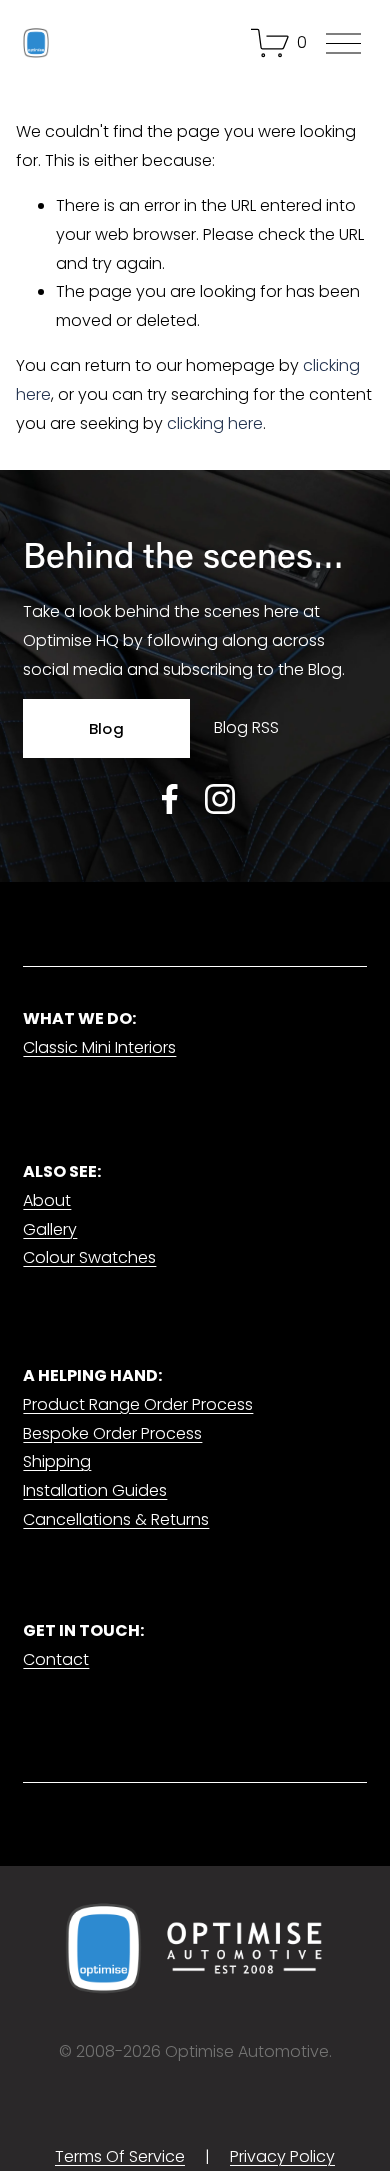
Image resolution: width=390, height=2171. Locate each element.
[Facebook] (170, 799)
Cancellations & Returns (116, 1519)
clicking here (215, 423)
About (47, 1200)
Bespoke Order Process (112, 1433)
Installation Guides (95, 1490)
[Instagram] (220, 799)
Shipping (57, 1461)
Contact (56, 1659)
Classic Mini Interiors (99, 1047)
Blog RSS (246, 727)
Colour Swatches (89, 1257)
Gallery (50, 1229)
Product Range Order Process (138, 1404)
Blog (106, 728)
